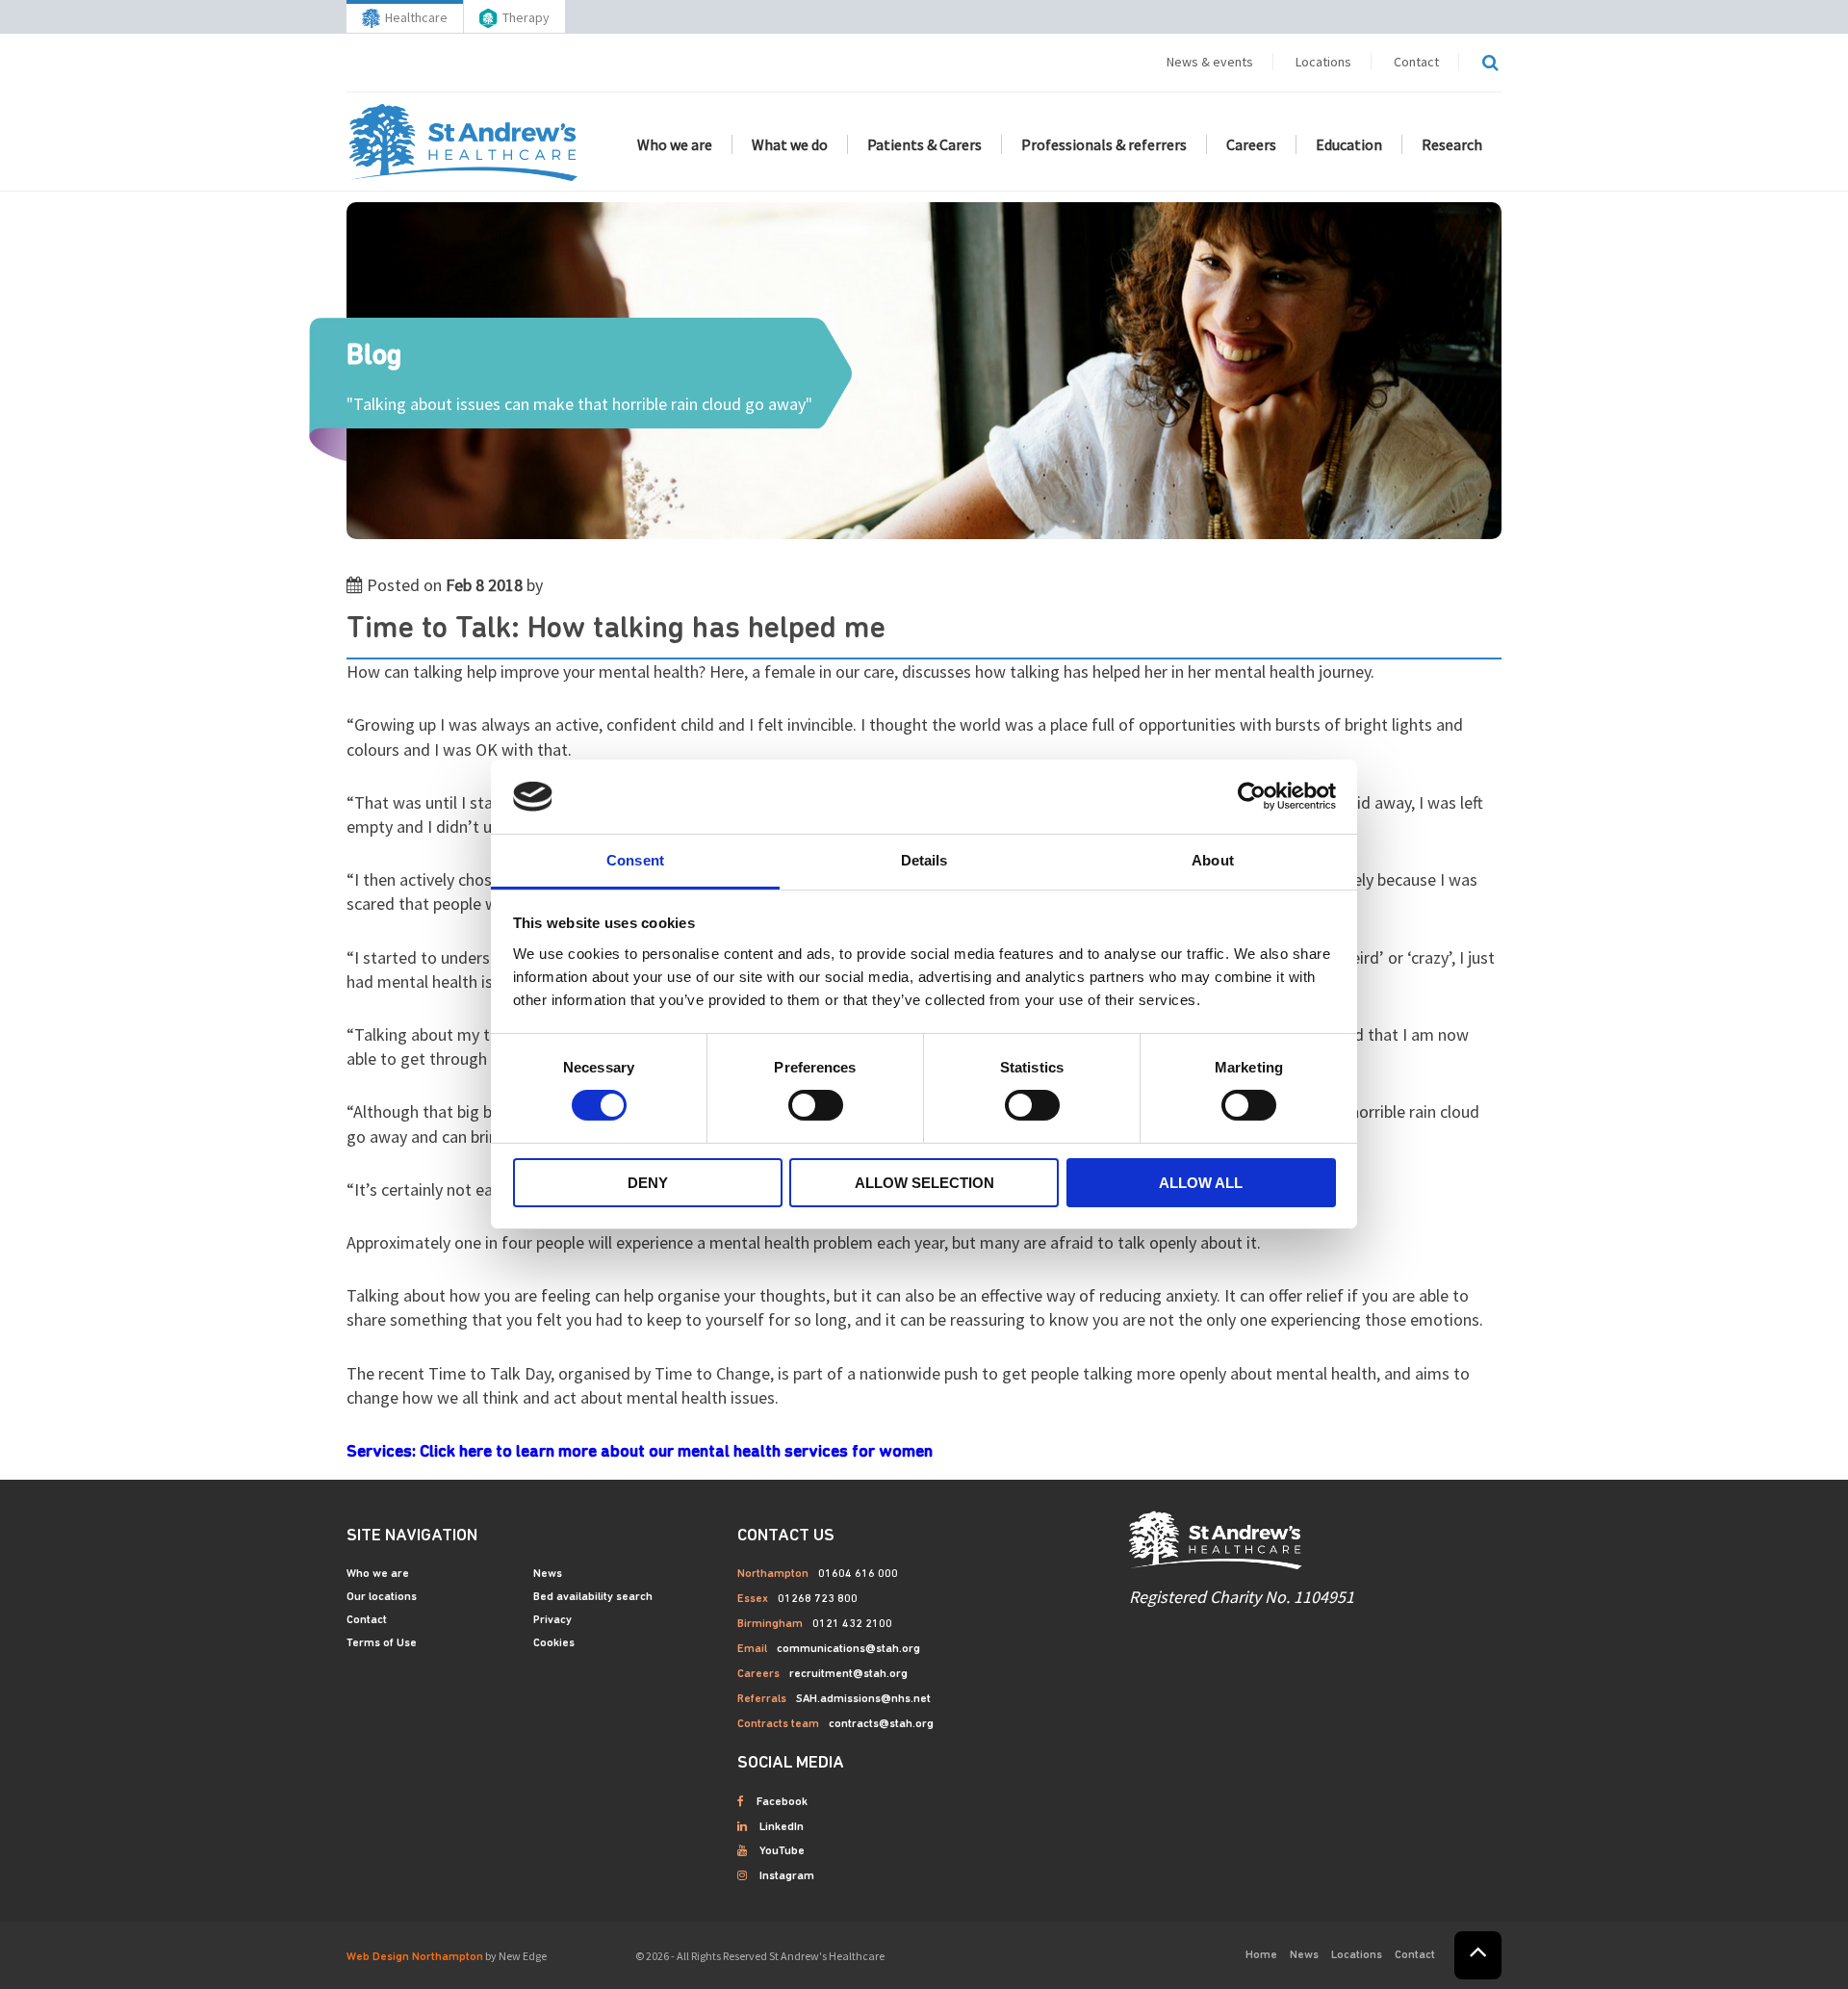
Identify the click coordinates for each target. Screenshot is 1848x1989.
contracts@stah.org (881, 1724)
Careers (1251, 144)
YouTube (782, 1851)
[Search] (1490, 63)
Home (1261, 1955)
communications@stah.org (848, 1649)
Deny (648, 1183)
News (548, 1574)
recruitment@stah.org (848, 1674)
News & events (1210, 62)
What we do (790, 144)
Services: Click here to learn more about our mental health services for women (640, 1453)
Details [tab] (924, 860)
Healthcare (416, 17)
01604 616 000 (858, 1574)
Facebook (782, 1802)
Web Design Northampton (415, 1957)
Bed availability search (593, 1597)
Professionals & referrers (1104, 144)
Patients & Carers (924, 144)
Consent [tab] (635, 860)
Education (1349, 144)
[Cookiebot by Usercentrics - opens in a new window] (1252, 796)
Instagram (787, 1876)
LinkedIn (782, 1827)
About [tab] (1213, 860)
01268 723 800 (818, 1599)
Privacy (552, 1620)
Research (1452, 144)
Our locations (382, 1597)
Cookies (554, 1643)
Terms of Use (382, 1643)
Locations (1323, 62)
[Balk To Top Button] (1478, 1955)
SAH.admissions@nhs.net (863, 1699)
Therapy (526, 17)
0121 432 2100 (852, 1624)
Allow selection (924, 1183)
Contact (1416, 62)
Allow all (1201, 1183)
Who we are (675, 144)
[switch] (816, 1105)
